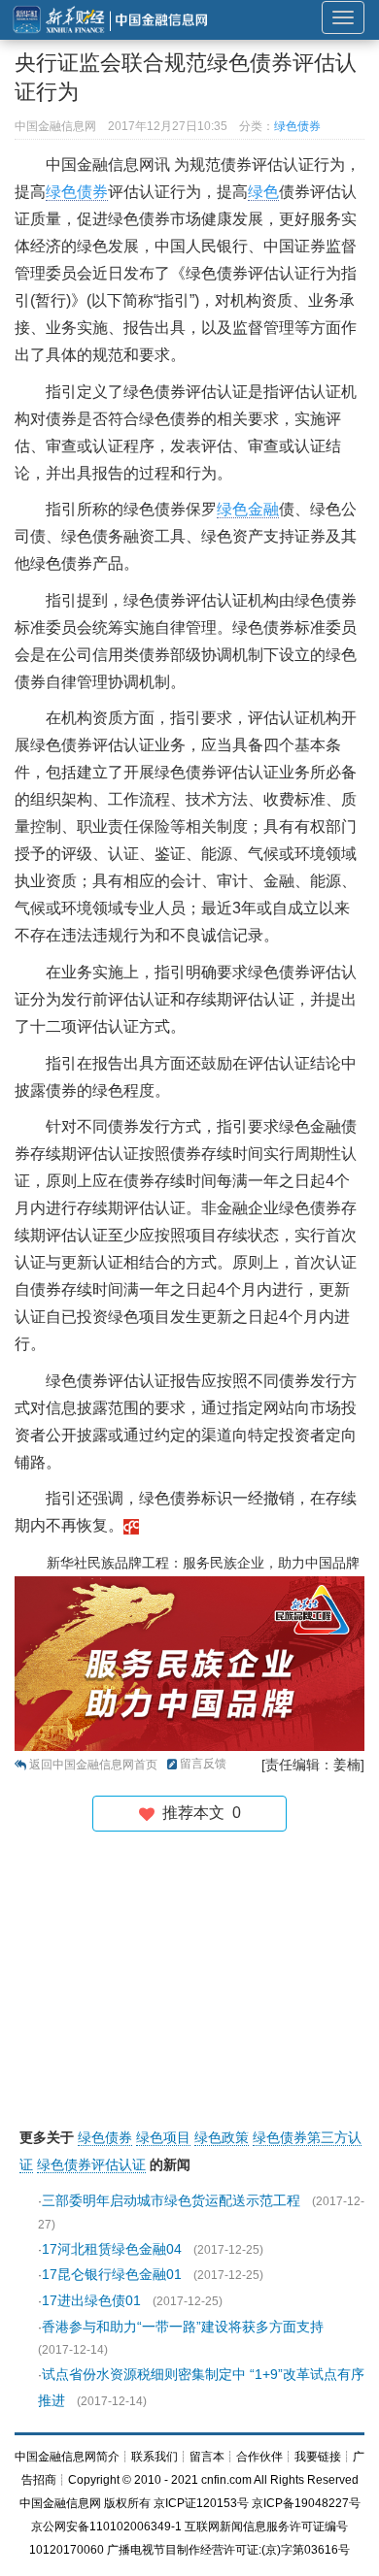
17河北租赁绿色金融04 (112, 2249)
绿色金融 (248, 509)
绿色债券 (297, 126)
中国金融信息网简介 (67, 2457)
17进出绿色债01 (91, 2300)
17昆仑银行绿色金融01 (112, 2274)
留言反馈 (203, 1764)
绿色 (263, 192)
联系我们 (155, 2457)
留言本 (207, 2457)
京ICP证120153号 (201, 2503)
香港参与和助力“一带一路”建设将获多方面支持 (183, 2327)
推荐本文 (198, 1813)
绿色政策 (222, 2137)
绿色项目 (163, 2137)
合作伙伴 (259, 2457)
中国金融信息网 (60, 2503)
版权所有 (127, 2503)
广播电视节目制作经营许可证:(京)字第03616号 (228, 2550)
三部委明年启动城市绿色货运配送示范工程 (171, 2200)
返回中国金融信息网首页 (93, 1765)
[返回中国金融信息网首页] (131, 1525)
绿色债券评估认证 (91, 2164)
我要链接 (318, 2457)
